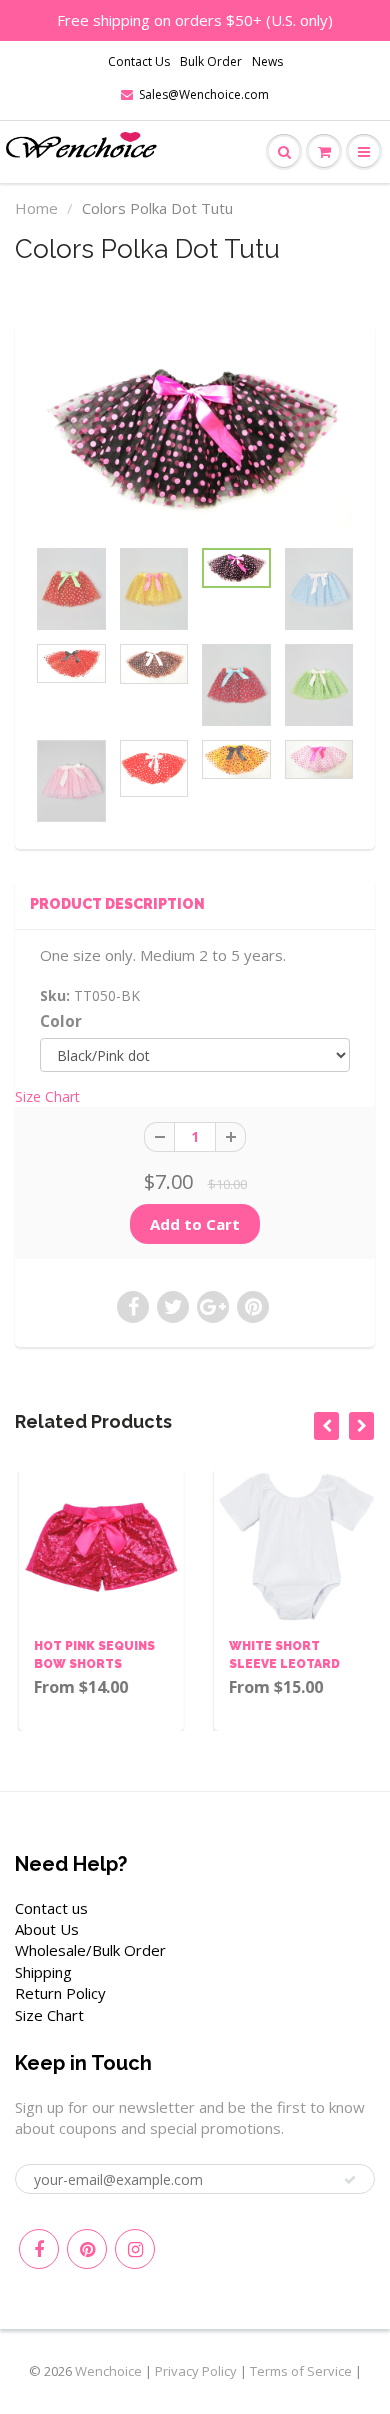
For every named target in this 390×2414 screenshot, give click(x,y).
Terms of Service (301, 2371)
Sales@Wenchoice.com (204, 94)
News (267, 61)
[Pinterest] (87, 2249)
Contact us (51, 1908)
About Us (47, 1929)
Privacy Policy (196, 2371)
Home (36, 208)
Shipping (43, 1972)
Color (61, 1021)
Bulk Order (211, 61)
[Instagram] (135, 2249)
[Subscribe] (350, 2180)
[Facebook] (39, 2249)
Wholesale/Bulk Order (90, 1950)
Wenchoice (108, 2371)
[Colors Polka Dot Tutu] (195, 440)
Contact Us (139, 61)
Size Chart (47, 1096)
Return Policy (60, 1993)
